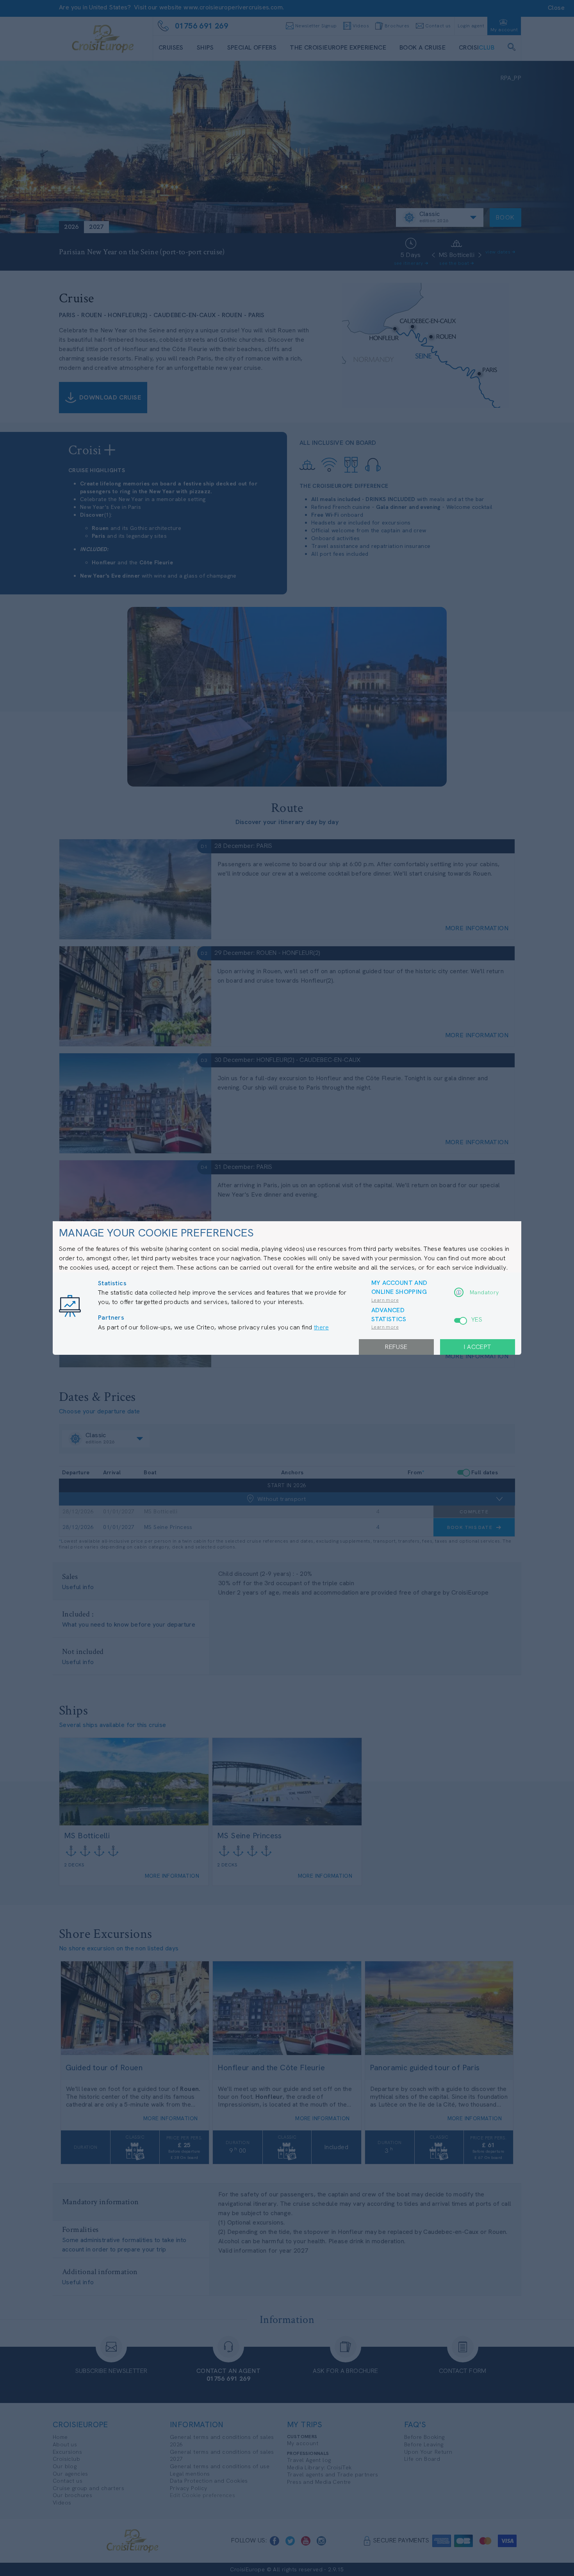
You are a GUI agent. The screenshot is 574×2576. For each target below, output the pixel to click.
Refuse (396, 1347)
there (321, 1327)
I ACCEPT (477, 1347)
